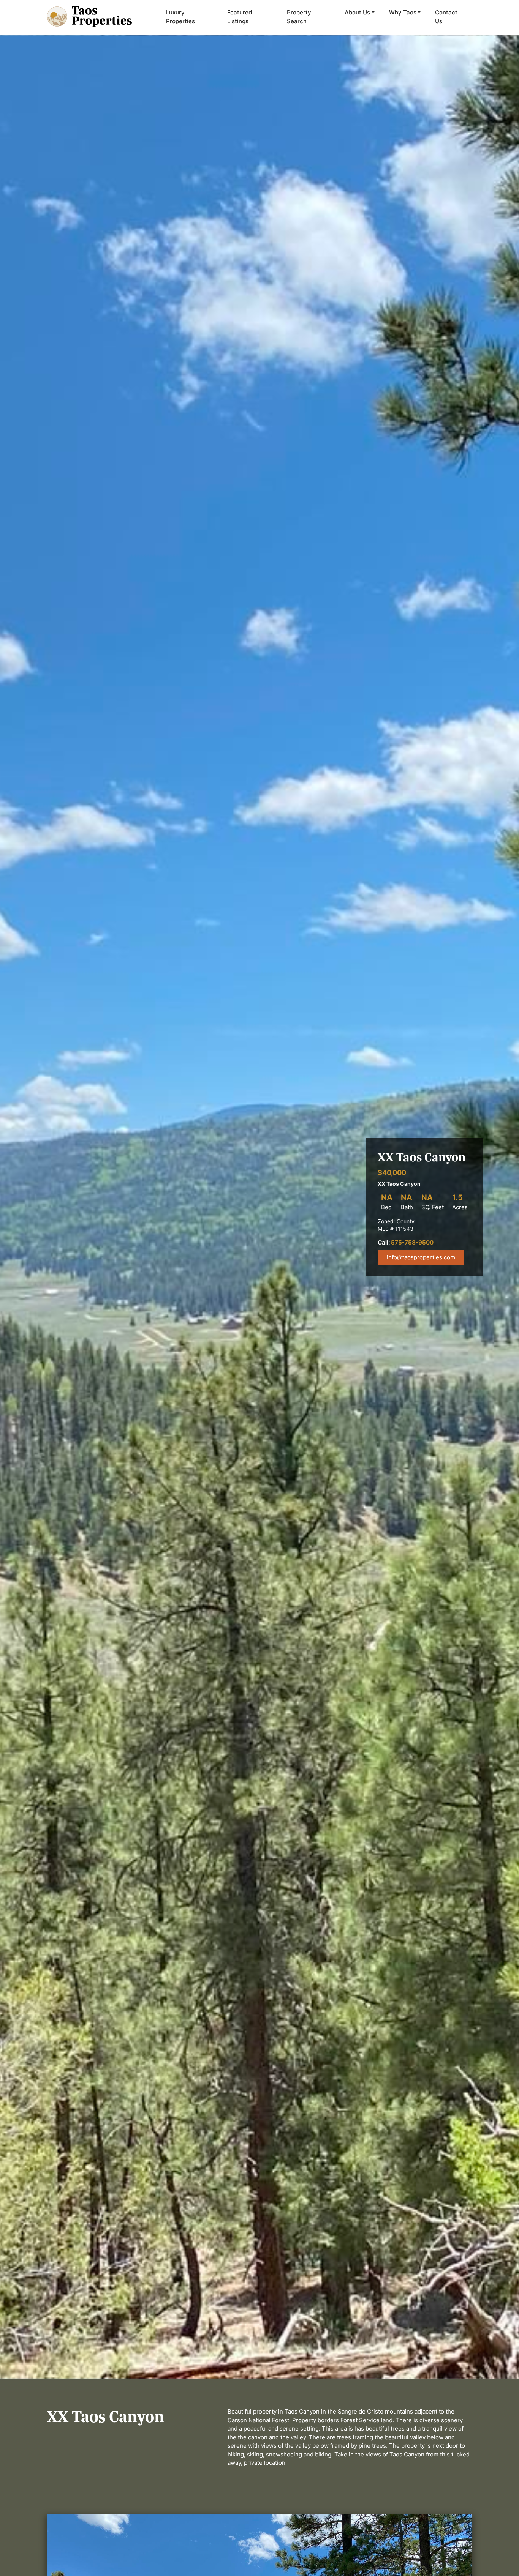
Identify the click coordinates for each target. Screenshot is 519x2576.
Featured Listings (240, 17)
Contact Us (446, 17)
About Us (357, 12)
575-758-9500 (412, 1242)
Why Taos (403, 12)
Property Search (299, 17)
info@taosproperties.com (421, 1257)
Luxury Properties (180, 17)
